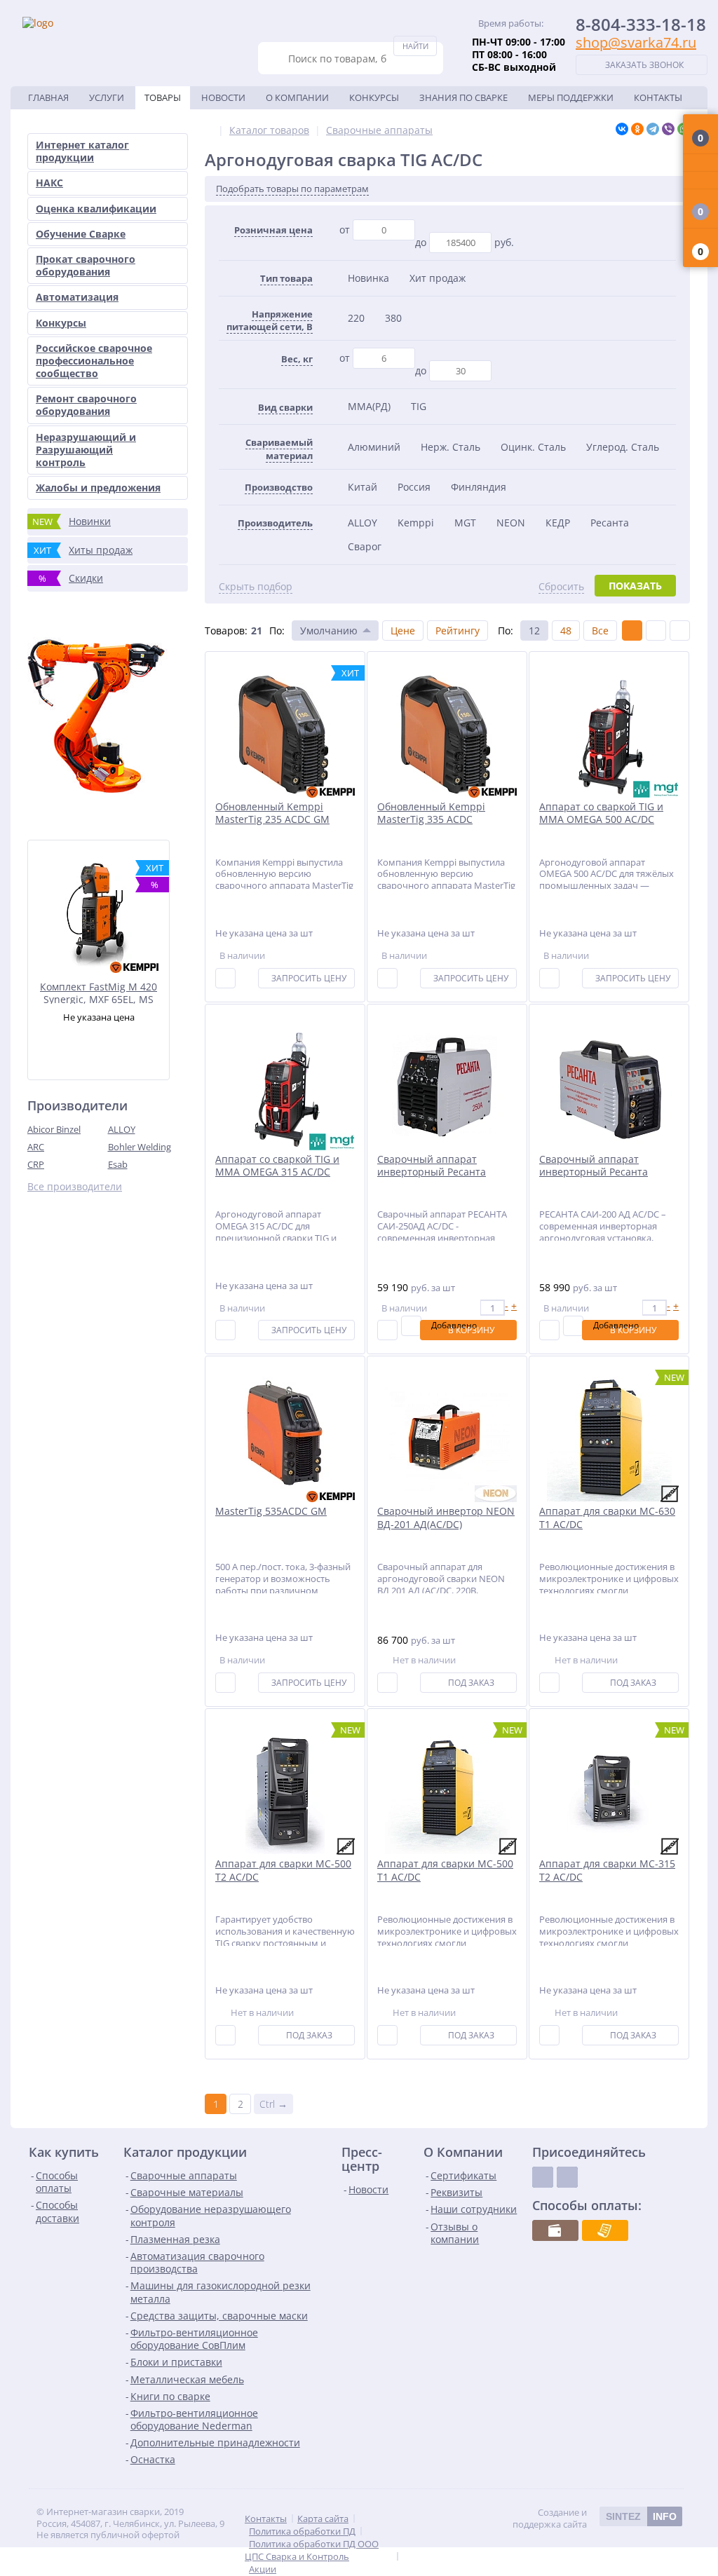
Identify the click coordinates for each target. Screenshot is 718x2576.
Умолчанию (329, 631)
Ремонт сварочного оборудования (86, 405)
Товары (163, 97)
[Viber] (668, 129)
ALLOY (122, 1129)
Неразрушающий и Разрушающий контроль (86, 450)
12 (534, 631)
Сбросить (561, 587)
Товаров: (226, 631)
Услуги (107, 97)
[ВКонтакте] (622, 129)
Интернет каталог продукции (82, 151)
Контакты (658, 97)
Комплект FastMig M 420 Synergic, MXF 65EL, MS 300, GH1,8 (99, 992)
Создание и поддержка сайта (595, 2519)
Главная (48, 97)
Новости (223, 97)
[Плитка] (632, 631)
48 (566, 631)
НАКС (49, 183)
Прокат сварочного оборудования (86, 265)
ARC (36, 1147)
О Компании (297, 97)
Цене (403, 631)
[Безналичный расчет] (605, 2230)
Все (600, 631)
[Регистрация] (700, 180)
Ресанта (610, 523)
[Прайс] (680, 631)
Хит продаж (438, 278)
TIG (419, 406)
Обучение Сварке (81, 234)
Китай (363, 487)
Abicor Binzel (54, 1129)
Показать (635, 586)
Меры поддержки (571, 97)
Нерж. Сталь (451, 447)
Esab (118, 1164)
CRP (36, 1164)
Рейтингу (458, 631)
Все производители (75, 1187)
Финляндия (479, 487)
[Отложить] (411, 1326)
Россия (414, 487)
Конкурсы (374, 97)
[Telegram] (653, 129)
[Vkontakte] (543, 2177)
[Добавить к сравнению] (225, 978)
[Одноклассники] (637, 129)
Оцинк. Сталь (533, 447)
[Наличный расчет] (555, 2230)
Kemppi (416, 523)
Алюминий (374, 447)
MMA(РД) (369, 406)
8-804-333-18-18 (641, 24)
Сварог (365, 546)
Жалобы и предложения (98, 488)
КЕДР (558, 523)
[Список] (656, 631)
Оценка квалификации (96, 209)
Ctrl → (273, 2104)
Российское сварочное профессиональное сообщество (94, 361)
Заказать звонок (644, 65)
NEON (511, 523)
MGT (465, 523)
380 (393, 318)
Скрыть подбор (256, 587)
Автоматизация (77, 297)
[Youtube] (567, 2177)
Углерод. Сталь (623, 447)
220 (356, 318)
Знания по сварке (463, 97)
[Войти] (700, 163)
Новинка (368, 278)
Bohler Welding (140, 1147)
